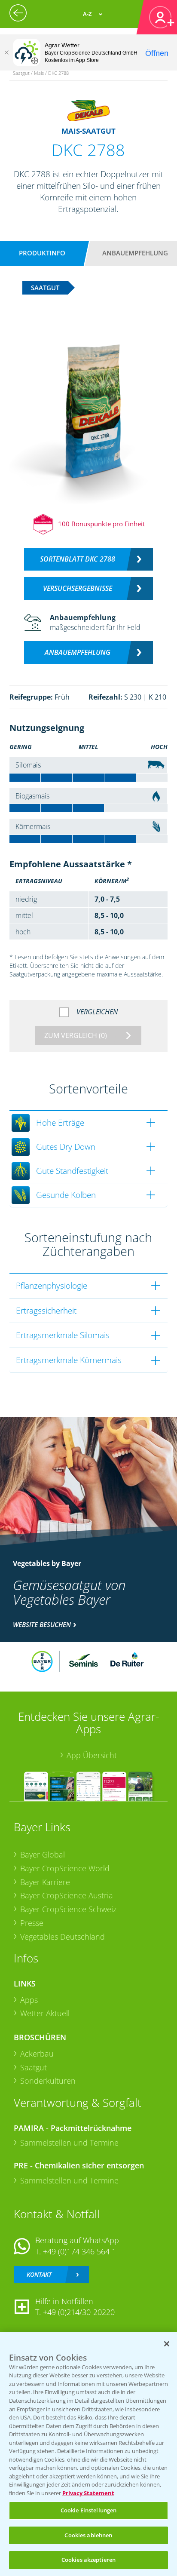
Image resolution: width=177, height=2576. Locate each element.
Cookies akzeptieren (88, 2560)
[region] (88, 2454)
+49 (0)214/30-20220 (79, 2312)
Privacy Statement (88, 2493)
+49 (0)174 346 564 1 (79, 2251)
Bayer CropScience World (65, 1868)
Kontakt (39, 2274)
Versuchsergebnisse (78, 588)
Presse (32, 1923)
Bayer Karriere (45, 1882)
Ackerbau (37, 2054)
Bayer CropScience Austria (67, 1895)
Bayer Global (43, 1854)
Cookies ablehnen (88, 2535)
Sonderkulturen (48, 2081)
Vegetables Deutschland (63, 1937)
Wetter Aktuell (45, 2013)
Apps (29, 2000)
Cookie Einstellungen (89, 2510)
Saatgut (34, 2067)
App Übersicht (92, 1755)
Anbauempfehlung (135, 253)
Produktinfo (42, 253)
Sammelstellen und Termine (69, 2143)
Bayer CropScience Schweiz (68, 1909)
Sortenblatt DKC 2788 (78, 559)
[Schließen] (6, 52)
